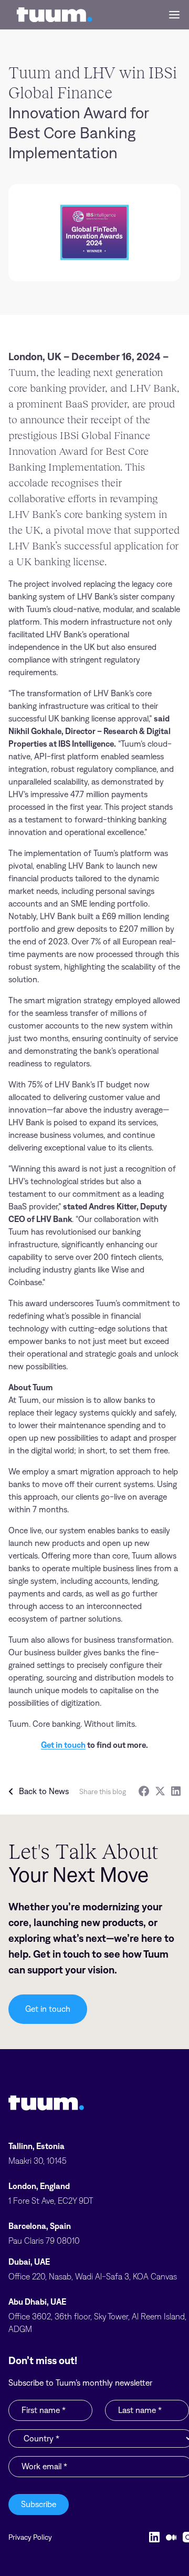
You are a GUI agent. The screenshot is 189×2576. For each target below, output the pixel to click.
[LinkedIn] (176, 1791)
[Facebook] (144, 1791)
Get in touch (63, 1745)
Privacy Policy (30, 2537)
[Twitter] (160, 1791)
